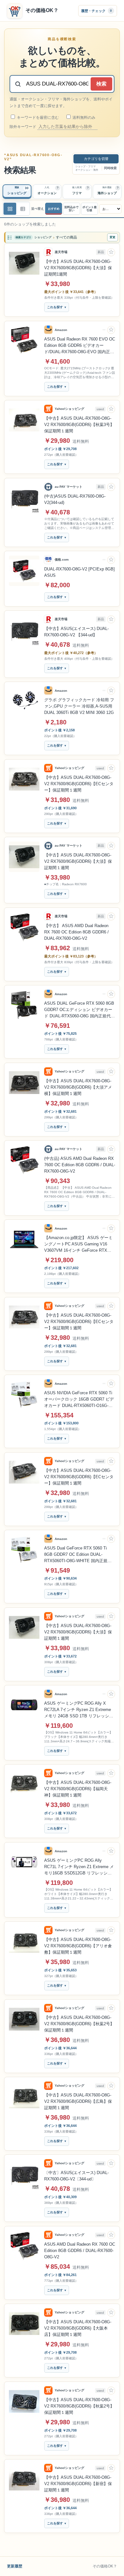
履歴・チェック (96, 10)
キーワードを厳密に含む (37, 118)
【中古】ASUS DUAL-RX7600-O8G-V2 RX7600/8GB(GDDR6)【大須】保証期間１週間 (78, 861)
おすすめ (54, 209)
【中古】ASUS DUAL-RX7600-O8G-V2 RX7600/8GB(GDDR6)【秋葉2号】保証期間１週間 (79, 2024)
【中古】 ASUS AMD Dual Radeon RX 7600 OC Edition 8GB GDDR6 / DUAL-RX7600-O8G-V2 (76, 932)
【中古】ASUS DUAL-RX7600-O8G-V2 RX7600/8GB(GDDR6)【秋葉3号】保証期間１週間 (79, 425)
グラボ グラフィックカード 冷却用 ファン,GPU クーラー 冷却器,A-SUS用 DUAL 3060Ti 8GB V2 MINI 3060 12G (79, 706)
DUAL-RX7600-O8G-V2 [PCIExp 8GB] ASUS (79, 572)
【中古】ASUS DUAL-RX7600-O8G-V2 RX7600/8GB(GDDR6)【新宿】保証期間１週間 (78, 2484)
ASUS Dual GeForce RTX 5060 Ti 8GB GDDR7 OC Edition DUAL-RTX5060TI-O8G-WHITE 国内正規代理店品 (78, 1555)
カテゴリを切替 (96, 159)
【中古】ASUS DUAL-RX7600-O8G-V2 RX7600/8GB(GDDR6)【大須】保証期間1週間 (78, 268)
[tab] (17, 192)
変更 (113, 237)
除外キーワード (23, 127)
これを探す (55, 307)
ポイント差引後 (90, 209)
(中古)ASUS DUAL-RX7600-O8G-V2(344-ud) (75, 499)
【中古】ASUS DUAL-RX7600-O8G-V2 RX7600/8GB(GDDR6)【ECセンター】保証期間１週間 (79, 784)
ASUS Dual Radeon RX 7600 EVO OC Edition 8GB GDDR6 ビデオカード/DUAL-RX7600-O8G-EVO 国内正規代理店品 (80, 346)
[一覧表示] (10, 209)
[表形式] (23, 209)
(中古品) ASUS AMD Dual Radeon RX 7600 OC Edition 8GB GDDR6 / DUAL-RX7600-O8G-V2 (80, 1165)
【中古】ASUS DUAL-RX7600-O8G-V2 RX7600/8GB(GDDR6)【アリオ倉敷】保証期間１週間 (78, 1946)
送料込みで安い (71, 209)
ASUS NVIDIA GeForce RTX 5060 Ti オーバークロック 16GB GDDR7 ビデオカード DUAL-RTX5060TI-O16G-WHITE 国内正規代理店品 (79, 1400)
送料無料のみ (83, 118)
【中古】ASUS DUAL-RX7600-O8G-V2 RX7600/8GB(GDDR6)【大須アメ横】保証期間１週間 (78, 1087)
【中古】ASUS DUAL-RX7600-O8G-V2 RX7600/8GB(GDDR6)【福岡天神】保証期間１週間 (78, 1789)
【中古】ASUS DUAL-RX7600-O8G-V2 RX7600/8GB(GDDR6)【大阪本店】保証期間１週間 (78, 2328)
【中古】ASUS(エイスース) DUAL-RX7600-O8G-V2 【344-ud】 (76, 632)
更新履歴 (15, 2566)
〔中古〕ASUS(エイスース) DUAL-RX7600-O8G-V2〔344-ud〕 (76, 2176)
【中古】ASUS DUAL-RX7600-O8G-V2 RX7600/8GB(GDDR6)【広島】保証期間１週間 (78, 2101)
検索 (101, 84)
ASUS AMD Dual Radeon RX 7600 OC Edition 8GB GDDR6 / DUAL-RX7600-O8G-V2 (80, 2251)
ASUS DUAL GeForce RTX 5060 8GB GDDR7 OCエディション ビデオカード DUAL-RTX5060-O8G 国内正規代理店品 (79, 1010)
